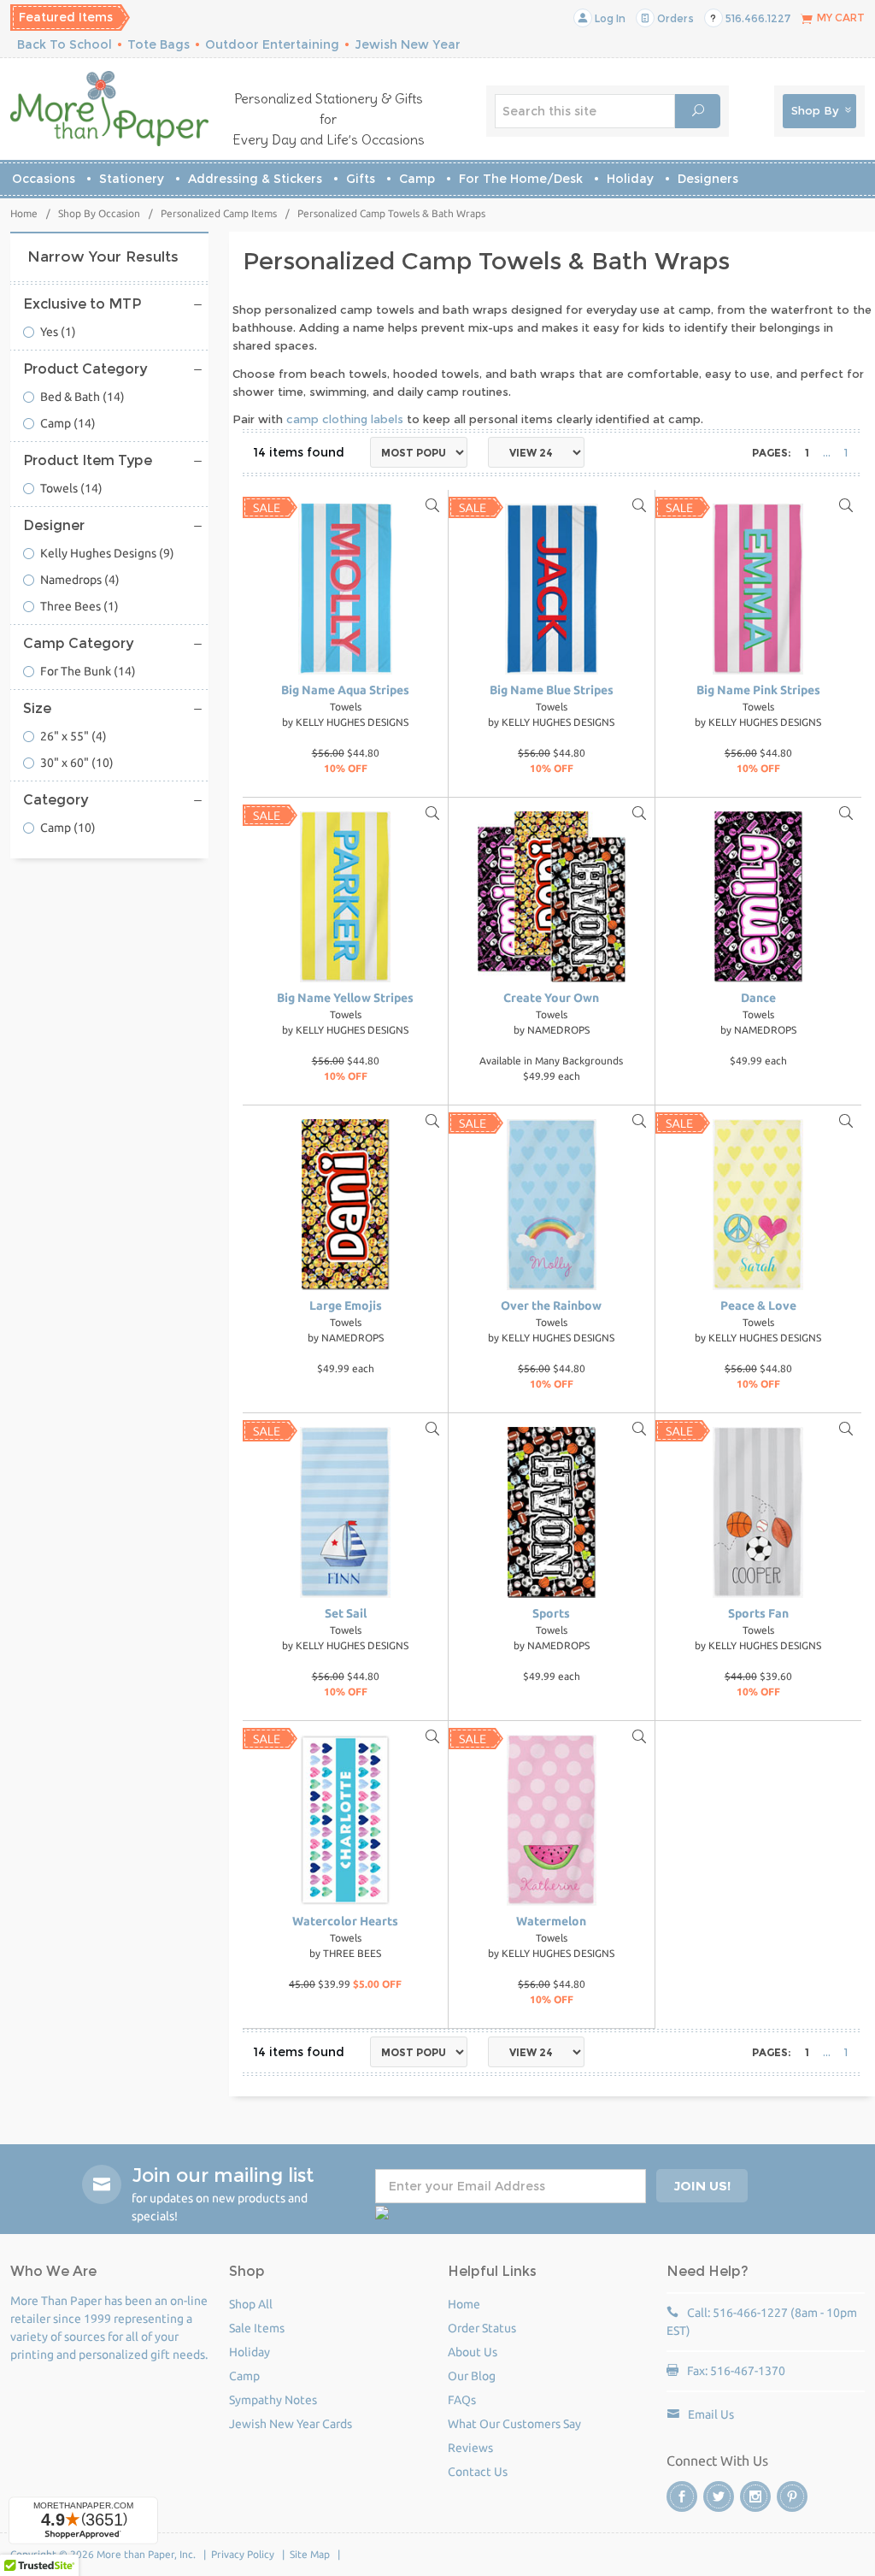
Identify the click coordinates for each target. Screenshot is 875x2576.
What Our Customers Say (514, 2424)
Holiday (630, 179)
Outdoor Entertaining (272, 44)
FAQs (462, 2400)
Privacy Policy (243, 2554)
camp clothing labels (345, 419)
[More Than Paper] (109, 109)
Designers (708, 179)
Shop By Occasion (99, 213)
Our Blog (472, 2376)
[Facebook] (682, 2496)
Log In (609, 18)
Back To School (65, 44)
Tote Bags (159, 44)
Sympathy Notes (273, 2400)
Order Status (482, 2328)
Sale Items (257, 2328)
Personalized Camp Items (219, 213)
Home (24, 213)
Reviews (470, 2448)
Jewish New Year (408, 44)
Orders (674, 18)
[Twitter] (719, 2496)
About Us (473, 2352)
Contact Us (478, 2472)
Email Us (711, 2414)
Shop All (251, 2304)
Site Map (310, 2554)
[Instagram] (755, 2496)
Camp (417, 179)
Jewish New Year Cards (291, 2424)
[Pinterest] (792, 2496)
